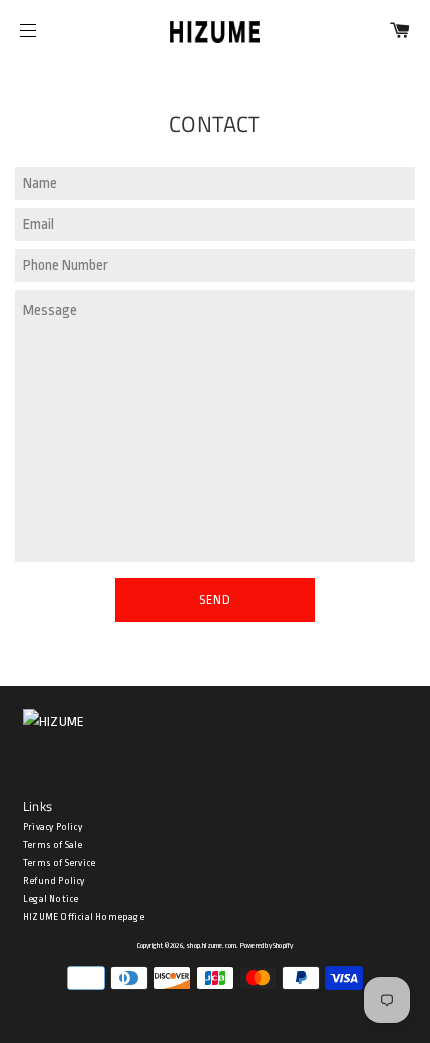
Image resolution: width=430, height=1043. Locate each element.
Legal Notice (50, 899)
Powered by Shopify (267, 945)
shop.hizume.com (211, 945)
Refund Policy (54, 881)
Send (215, 600)
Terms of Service (59, 863)
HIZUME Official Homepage (83, 917)
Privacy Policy (52, 827)
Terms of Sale (53, 845)
